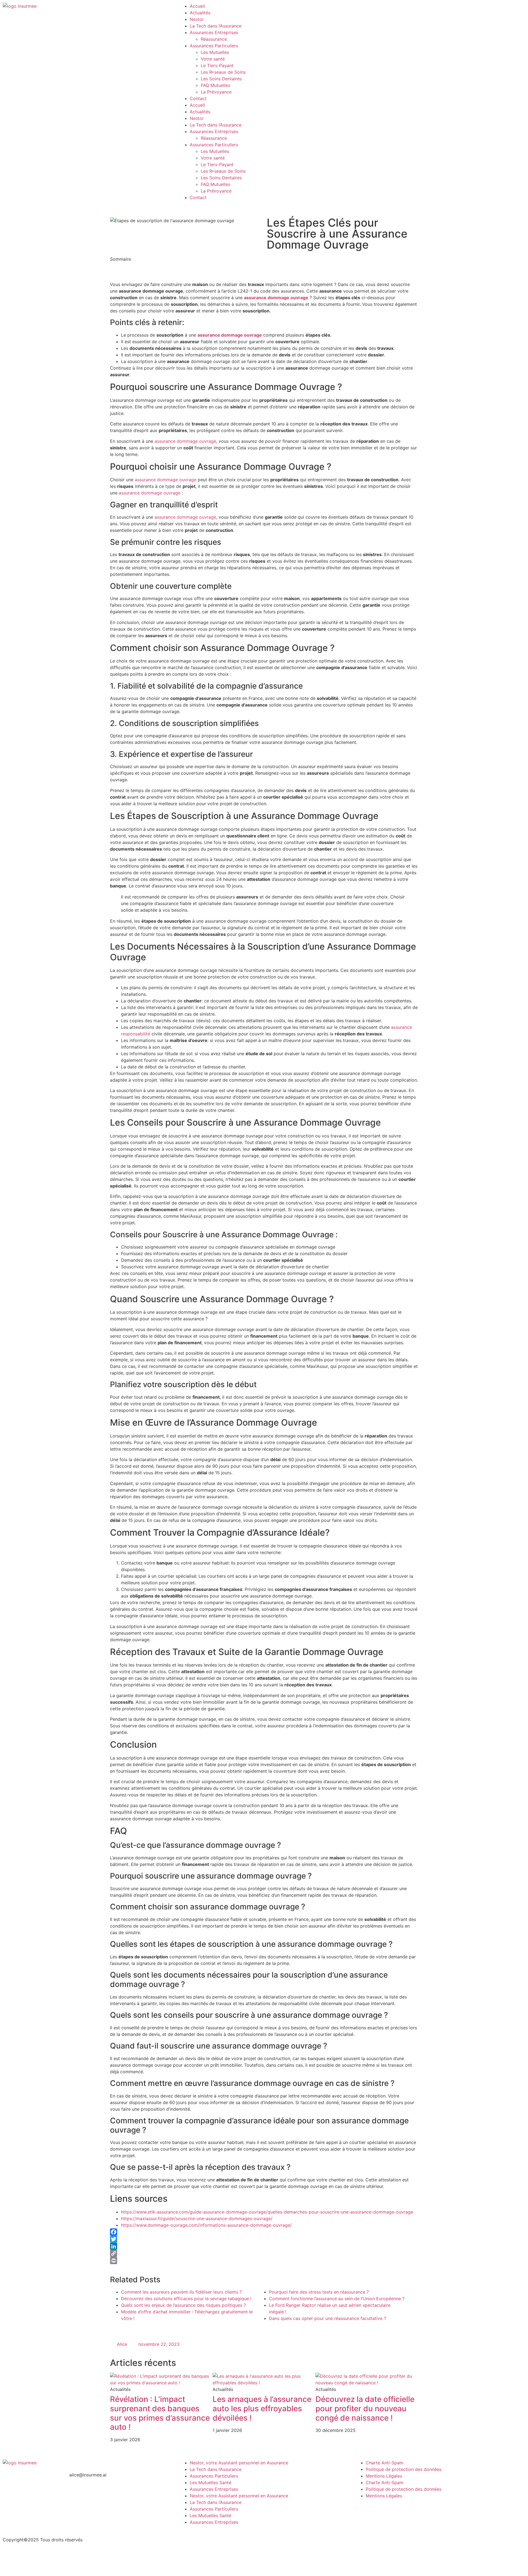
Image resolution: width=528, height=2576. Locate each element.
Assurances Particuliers (214, 46)
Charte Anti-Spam (385, 2463)
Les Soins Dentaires (221, 79)
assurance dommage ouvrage (276, 298)
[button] (264, 266)
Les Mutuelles (215, 52)
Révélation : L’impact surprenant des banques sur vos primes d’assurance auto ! (160, 2413)
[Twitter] (264, 2239)
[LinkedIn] (264, 2246)
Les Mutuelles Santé (211, 2482)
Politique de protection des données (404, 2469)
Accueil (197, 6)
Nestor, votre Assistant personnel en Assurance (239, 2463)
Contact (198, 98)
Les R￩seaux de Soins (223, 72)
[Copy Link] (264, 2253)
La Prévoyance (216, 92)
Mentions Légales (384, 2476)
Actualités (200, 13)
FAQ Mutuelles (215, 85)
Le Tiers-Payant (217, 65)
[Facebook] (264, 2232)
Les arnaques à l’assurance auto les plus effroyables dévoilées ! (262, 2408)
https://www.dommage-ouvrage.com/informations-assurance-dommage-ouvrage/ (206, 2225)
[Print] (264, 2261)
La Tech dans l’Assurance (216, 26)
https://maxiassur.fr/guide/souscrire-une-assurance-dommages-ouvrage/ (197, 2218)
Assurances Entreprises (214, 32)
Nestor (197, 19)
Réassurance (214, 39)
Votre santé (213, 59)
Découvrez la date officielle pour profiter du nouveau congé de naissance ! (365, 2408)
